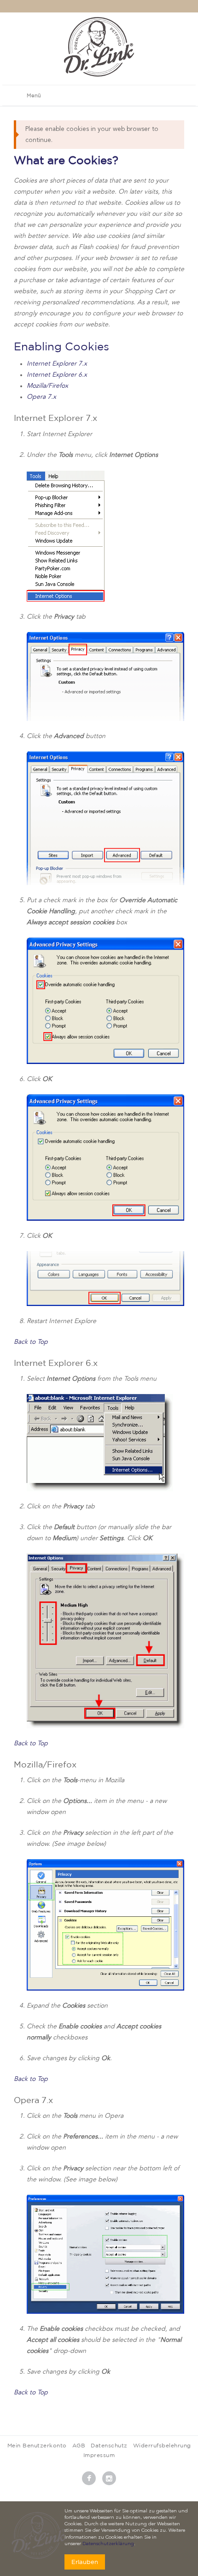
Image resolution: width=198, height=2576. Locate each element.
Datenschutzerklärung (108, 2544)
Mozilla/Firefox (47, 386)
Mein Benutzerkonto (37, 2445)
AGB (79, 2445)
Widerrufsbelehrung (162, 2445)
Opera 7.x (41, 397)
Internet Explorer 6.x (57, 375)
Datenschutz (109, 2445)
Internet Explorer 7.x (57, 364)
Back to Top (31, 1342)
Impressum (99, 2455)
